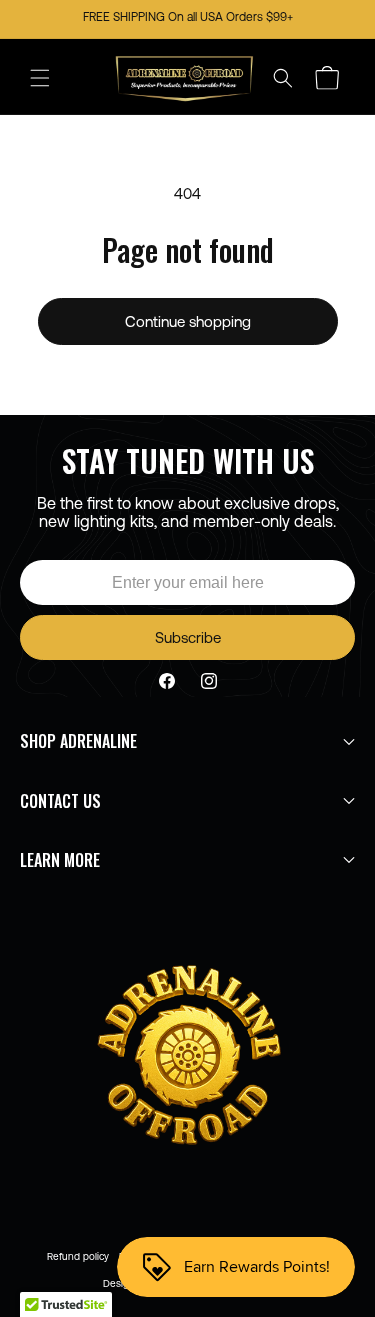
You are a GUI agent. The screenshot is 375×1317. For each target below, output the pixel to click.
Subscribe (188, 637)
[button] (40, 78)
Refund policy (78, 1256)
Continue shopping (188, 321)
